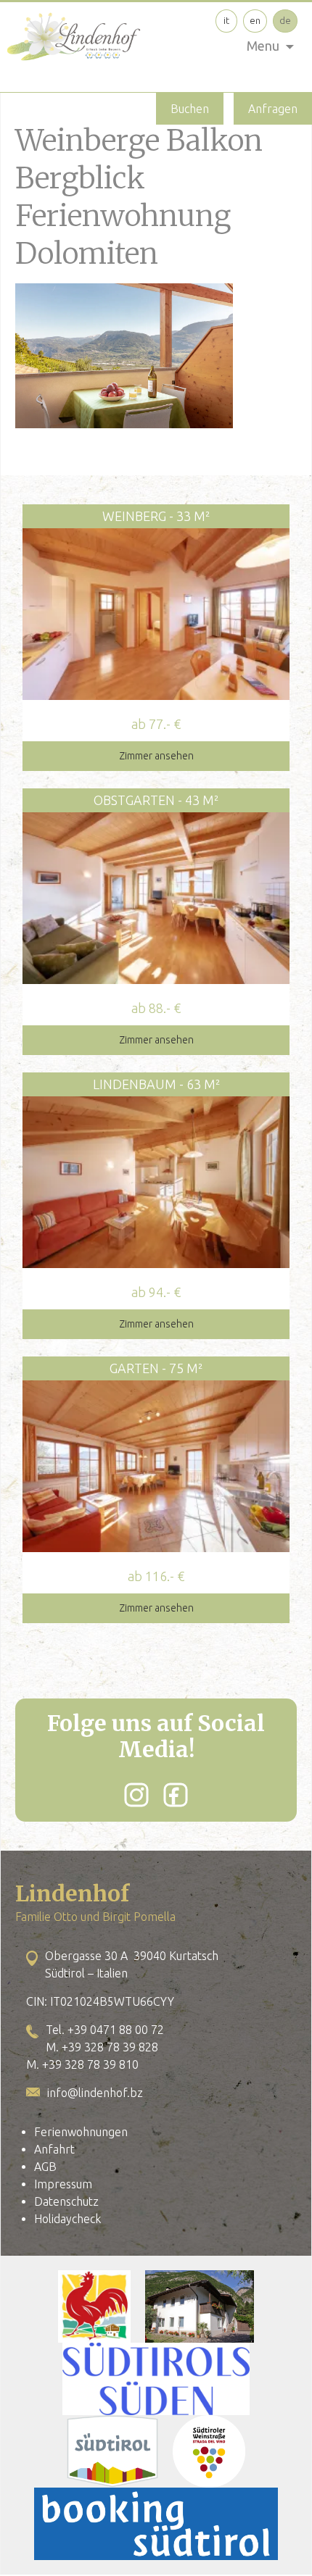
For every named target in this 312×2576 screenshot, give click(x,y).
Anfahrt (54, 2149)
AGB (45, 2167)
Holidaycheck (67, 2219)
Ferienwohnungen (81, 2132)
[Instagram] (136, 1795)
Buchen (190, 109)
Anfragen (273, 109)
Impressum (63, 2184)
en (255, 20)
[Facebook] (176, 1795)
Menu (263, 46)
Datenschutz (66, 2201)
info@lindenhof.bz (95, 2093)
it (226, 20)
